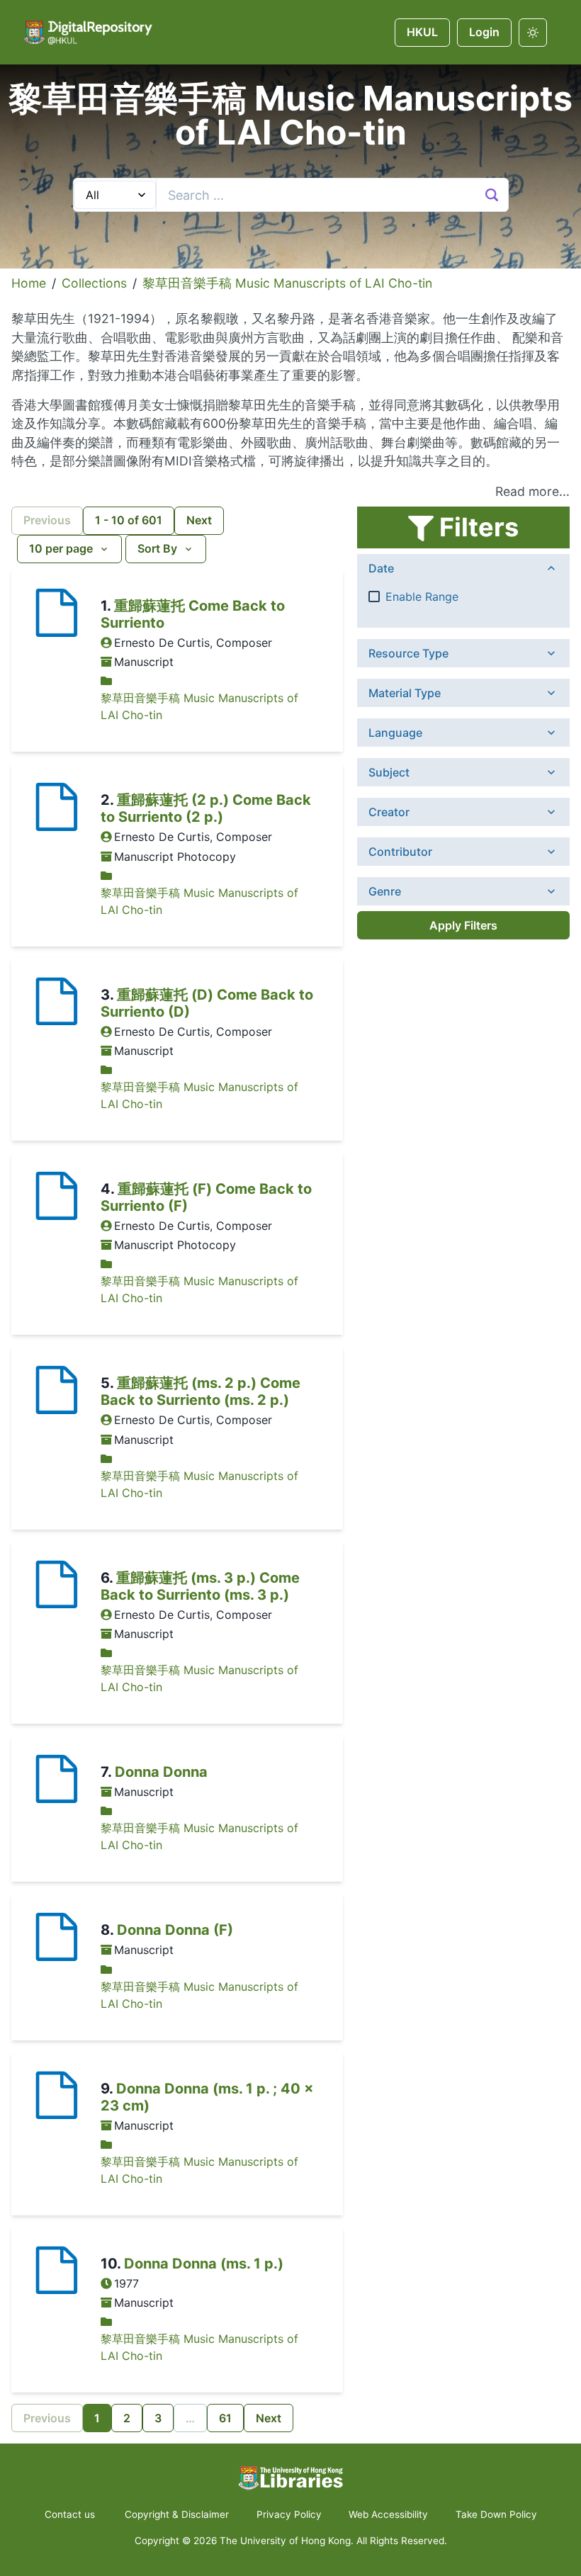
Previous (47, 520)
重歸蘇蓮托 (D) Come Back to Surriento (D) (207, 1003)
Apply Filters (463, 925)
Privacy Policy (289, 2514)
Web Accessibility (388, 2514)
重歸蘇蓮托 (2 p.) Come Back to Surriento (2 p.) (206, 808)
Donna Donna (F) (175, 1930)
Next (199, 520)
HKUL (422, 32)
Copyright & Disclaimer (177, 2514)
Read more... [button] (532, 491)
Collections (94, 283)
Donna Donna (161, 1772)
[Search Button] (492, 195)
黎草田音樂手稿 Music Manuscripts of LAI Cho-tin (287, 283)
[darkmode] (533, 33)
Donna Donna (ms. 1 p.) (204, 2264)
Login (484, 32)
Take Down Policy (496, 2514)
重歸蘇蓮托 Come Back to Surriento (193, 614)
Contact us (71, 2514)
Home (29, 283)
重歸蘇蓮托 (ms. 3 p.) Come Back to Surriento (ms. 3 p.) (200, 1586)
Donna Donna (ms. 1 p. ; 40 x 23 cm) (207, 2097)
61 (225, 2418)
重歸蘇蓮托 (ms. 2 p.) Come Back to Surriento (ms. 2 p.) (201, 1391)
